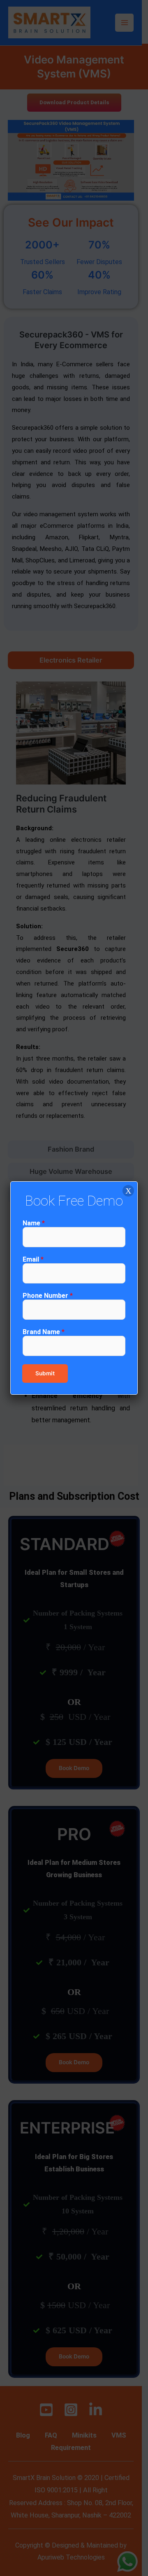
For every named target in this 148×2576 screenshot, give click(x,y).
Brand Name (44, 1332)
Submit (45, 1373)
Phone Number (48, 1296)
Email (33, 1259)
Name (34, 1223)
